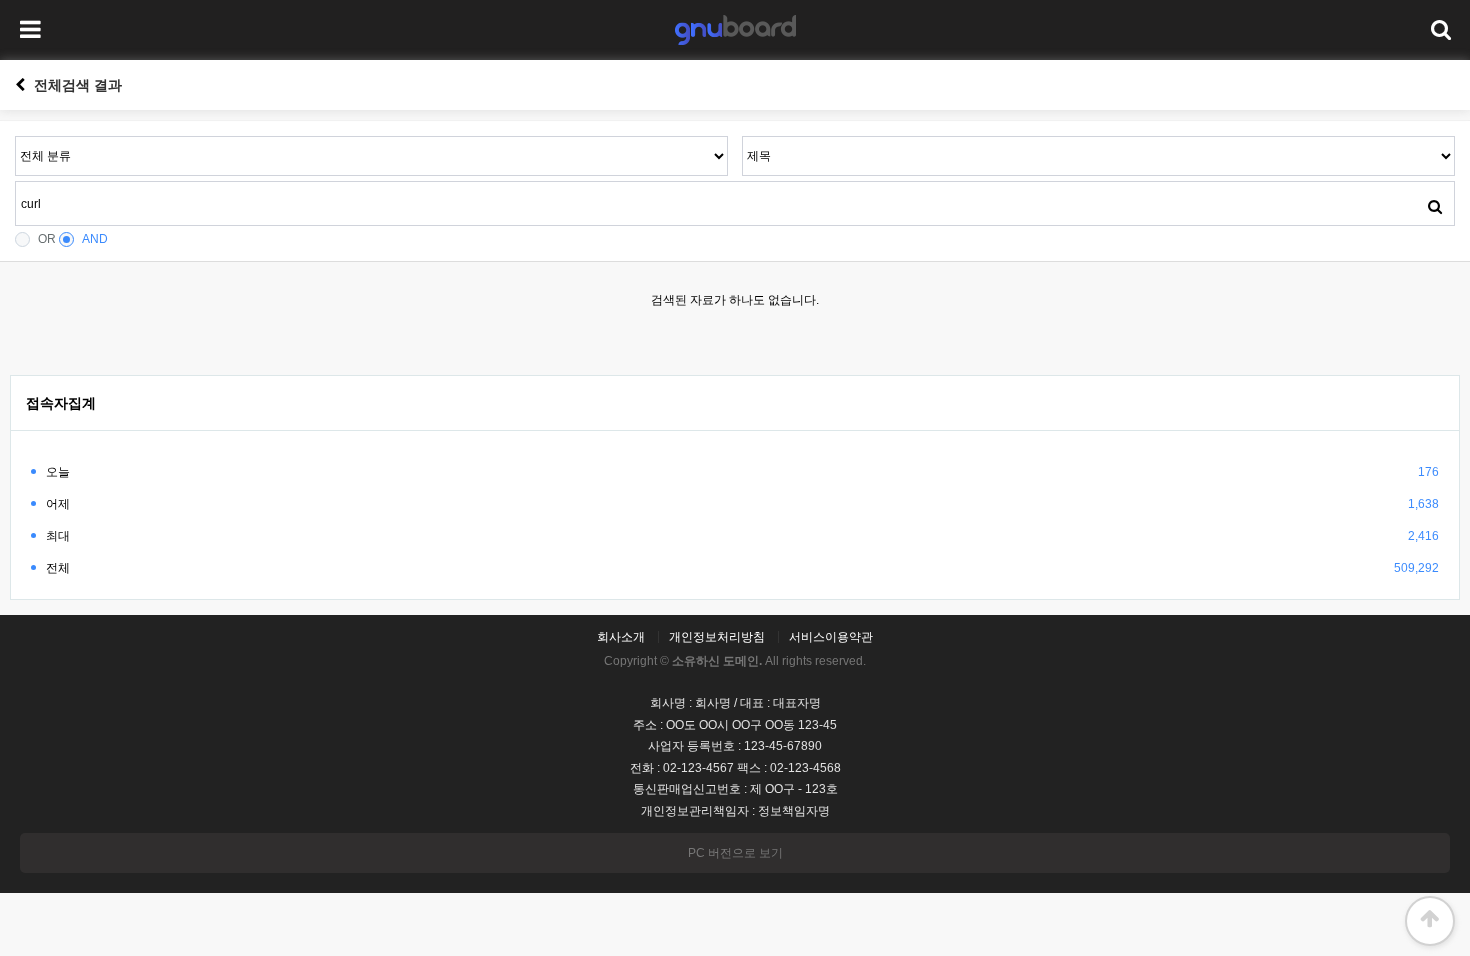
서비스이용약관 (831, 637)
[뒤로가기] (20, 85)
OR (47, 239)
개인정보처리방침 (717, 637)
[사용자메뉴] (1440, 30)
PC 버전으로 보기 (735, 853)
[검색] (1435, 206)
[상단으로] (1430, 921)
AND (95, 239)
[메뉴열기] (30, 30)
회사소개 (621, 637)
